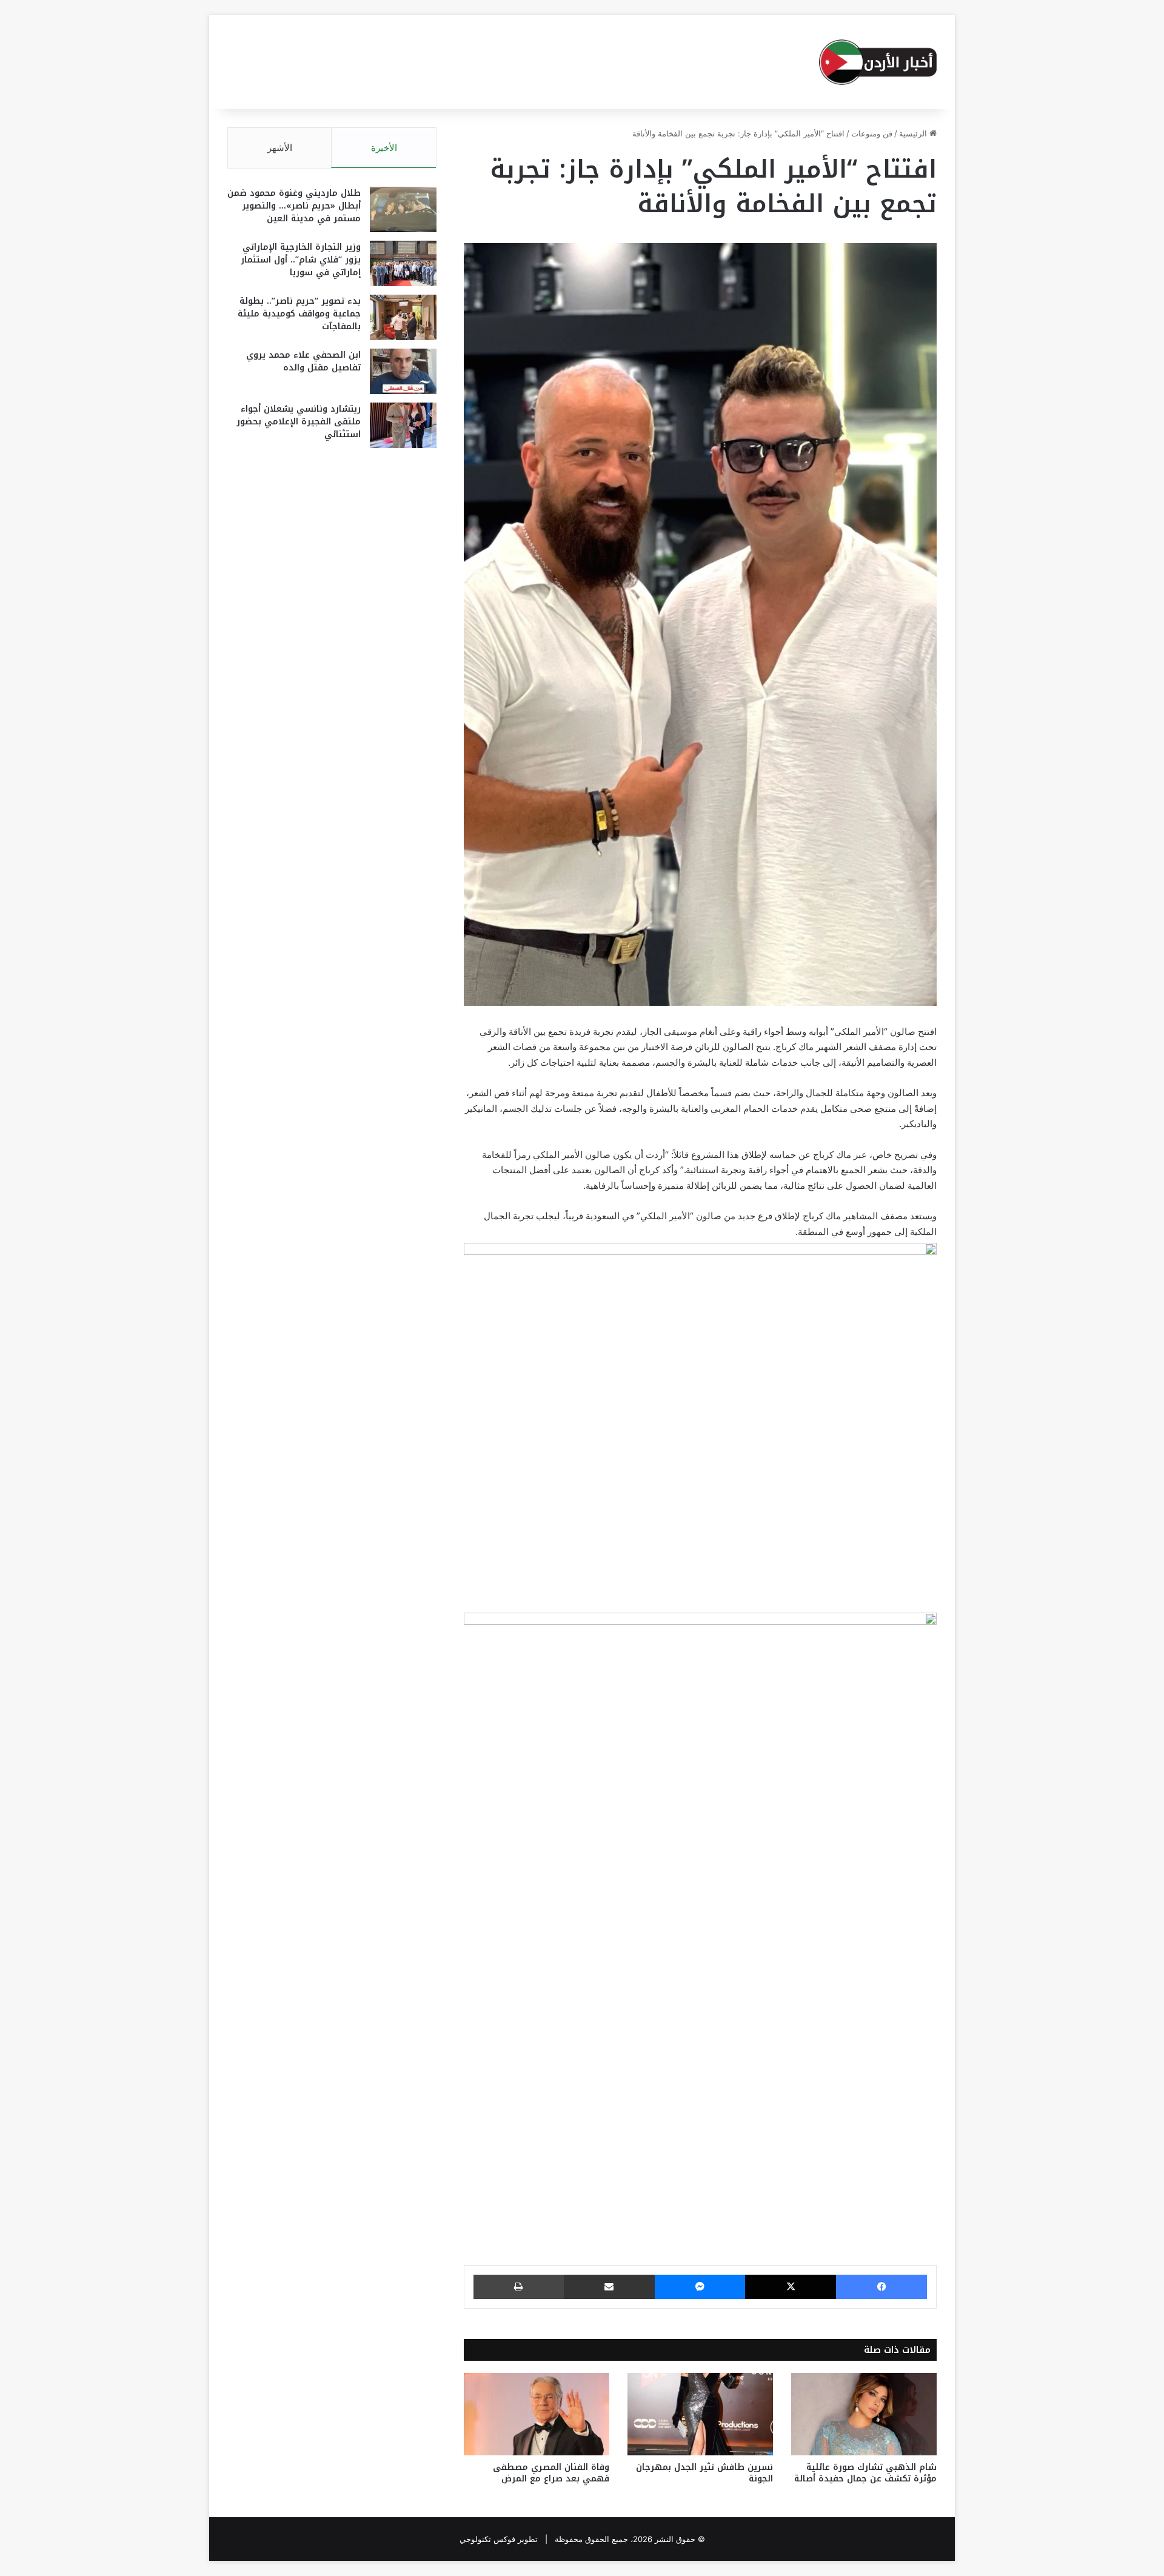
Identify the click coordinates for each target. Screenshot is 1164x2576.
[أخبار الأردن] (878, 62)
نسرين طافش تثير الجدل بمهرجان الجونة (704, 2473)
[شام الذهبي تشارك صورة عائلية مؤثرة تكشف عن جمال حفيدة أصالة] (864, 2414)
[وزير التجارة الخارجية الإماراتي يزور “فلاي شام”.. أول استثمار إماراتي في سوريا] (403, 263)
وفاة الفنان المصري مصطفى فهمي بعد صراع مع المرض (551, 2473)
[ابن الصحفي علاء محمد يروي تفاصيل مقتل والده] (403, 371)
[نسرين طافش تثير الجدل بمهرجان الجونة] (700, 2414)
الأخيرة (384, 148)
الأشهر (280, 148)
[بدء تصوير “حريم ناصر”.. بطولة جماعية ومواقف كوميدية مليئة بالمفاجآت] (403, 317)
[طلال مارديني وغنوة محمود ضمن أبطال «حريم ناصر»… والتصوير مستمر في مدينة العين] (403, 209)
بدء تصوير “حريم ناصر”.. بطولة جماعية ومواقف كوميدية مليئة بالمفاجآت (299, 314)
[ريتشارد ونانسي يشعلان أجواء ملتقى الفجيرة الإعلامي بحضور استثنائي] (403, 425)
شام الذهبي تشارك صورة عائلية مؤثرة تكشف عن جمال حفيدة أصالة (865, 2473)
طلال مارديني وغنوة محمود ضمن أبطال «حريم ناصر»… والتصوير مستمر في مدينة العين (294, 206)
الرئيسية (914, 133)
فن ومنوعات (872, 133)
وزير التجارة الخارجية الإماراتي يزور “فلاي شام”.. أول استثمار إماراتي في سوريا (301, 260)
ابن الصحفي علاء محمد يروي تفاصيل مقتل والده (303, 361)
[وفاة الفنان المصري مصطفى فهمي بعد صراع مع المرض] (537, 2414)
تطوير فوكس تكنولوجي (499, 2539)
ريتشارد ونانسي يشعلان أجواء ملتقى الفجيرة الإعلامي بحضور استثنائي (299, 422)
